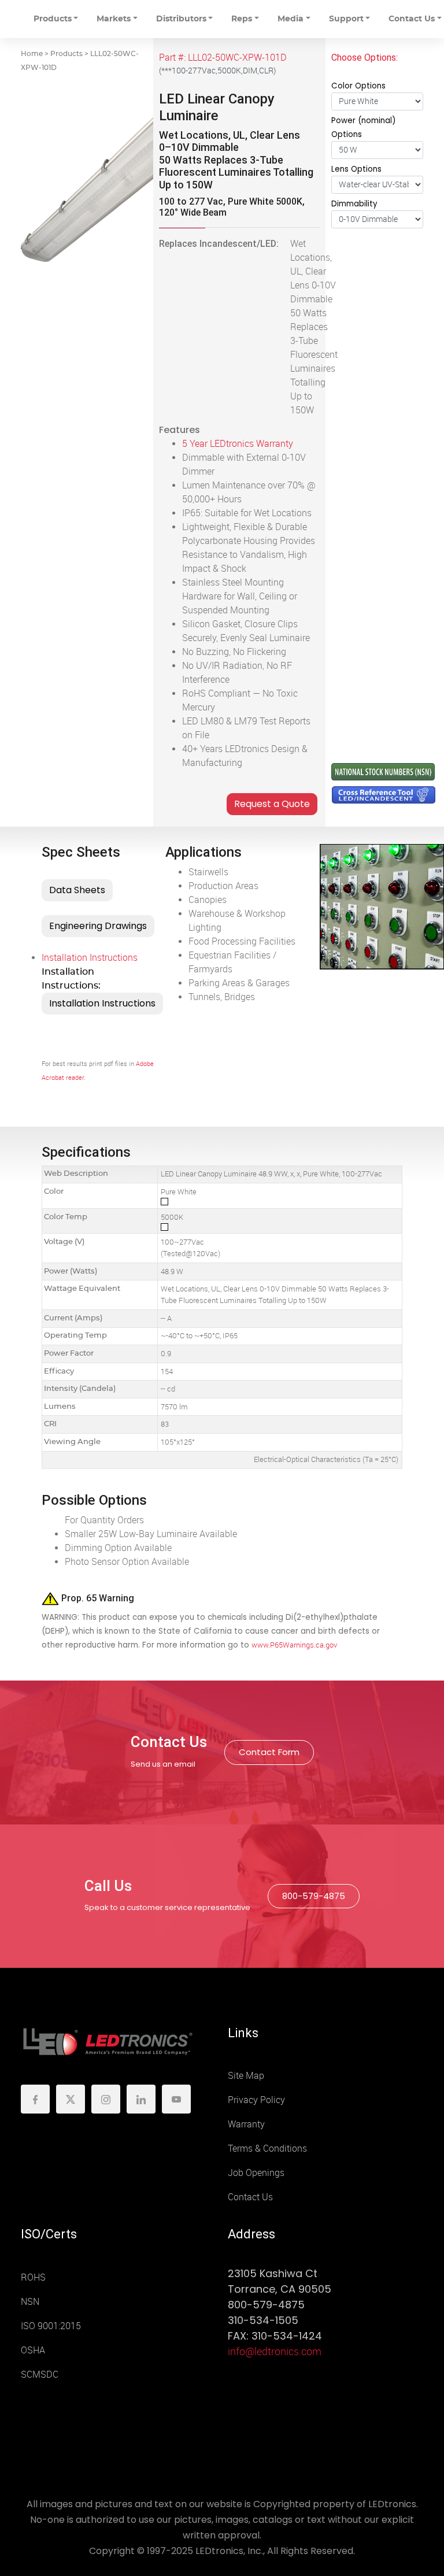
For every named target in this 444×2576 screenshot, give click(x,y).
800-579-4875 (314, 1896)
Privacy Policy (256, 2100)
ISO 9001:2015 (51, 2326)
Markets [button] (114, 19)
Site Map (246, 2076)
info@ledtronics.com (275, 2352)
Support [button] (346, 19)
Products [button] (53, 19)
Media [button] (291, 19)
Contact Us (250, 2197)
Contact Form (269, 1752)
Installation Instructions (90, 958)
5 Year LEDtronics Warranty (238, 444)
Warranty (246, 2124)
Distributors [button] (181, 19)
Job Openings (256, 2173)
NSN (30, 2302)
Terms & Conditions (267, 2148)
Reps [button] (242, 19)
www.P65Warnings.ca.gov (294, 1645)
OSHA (33, 2350)
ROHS (33, 2277)
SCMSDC (40, 2375)
